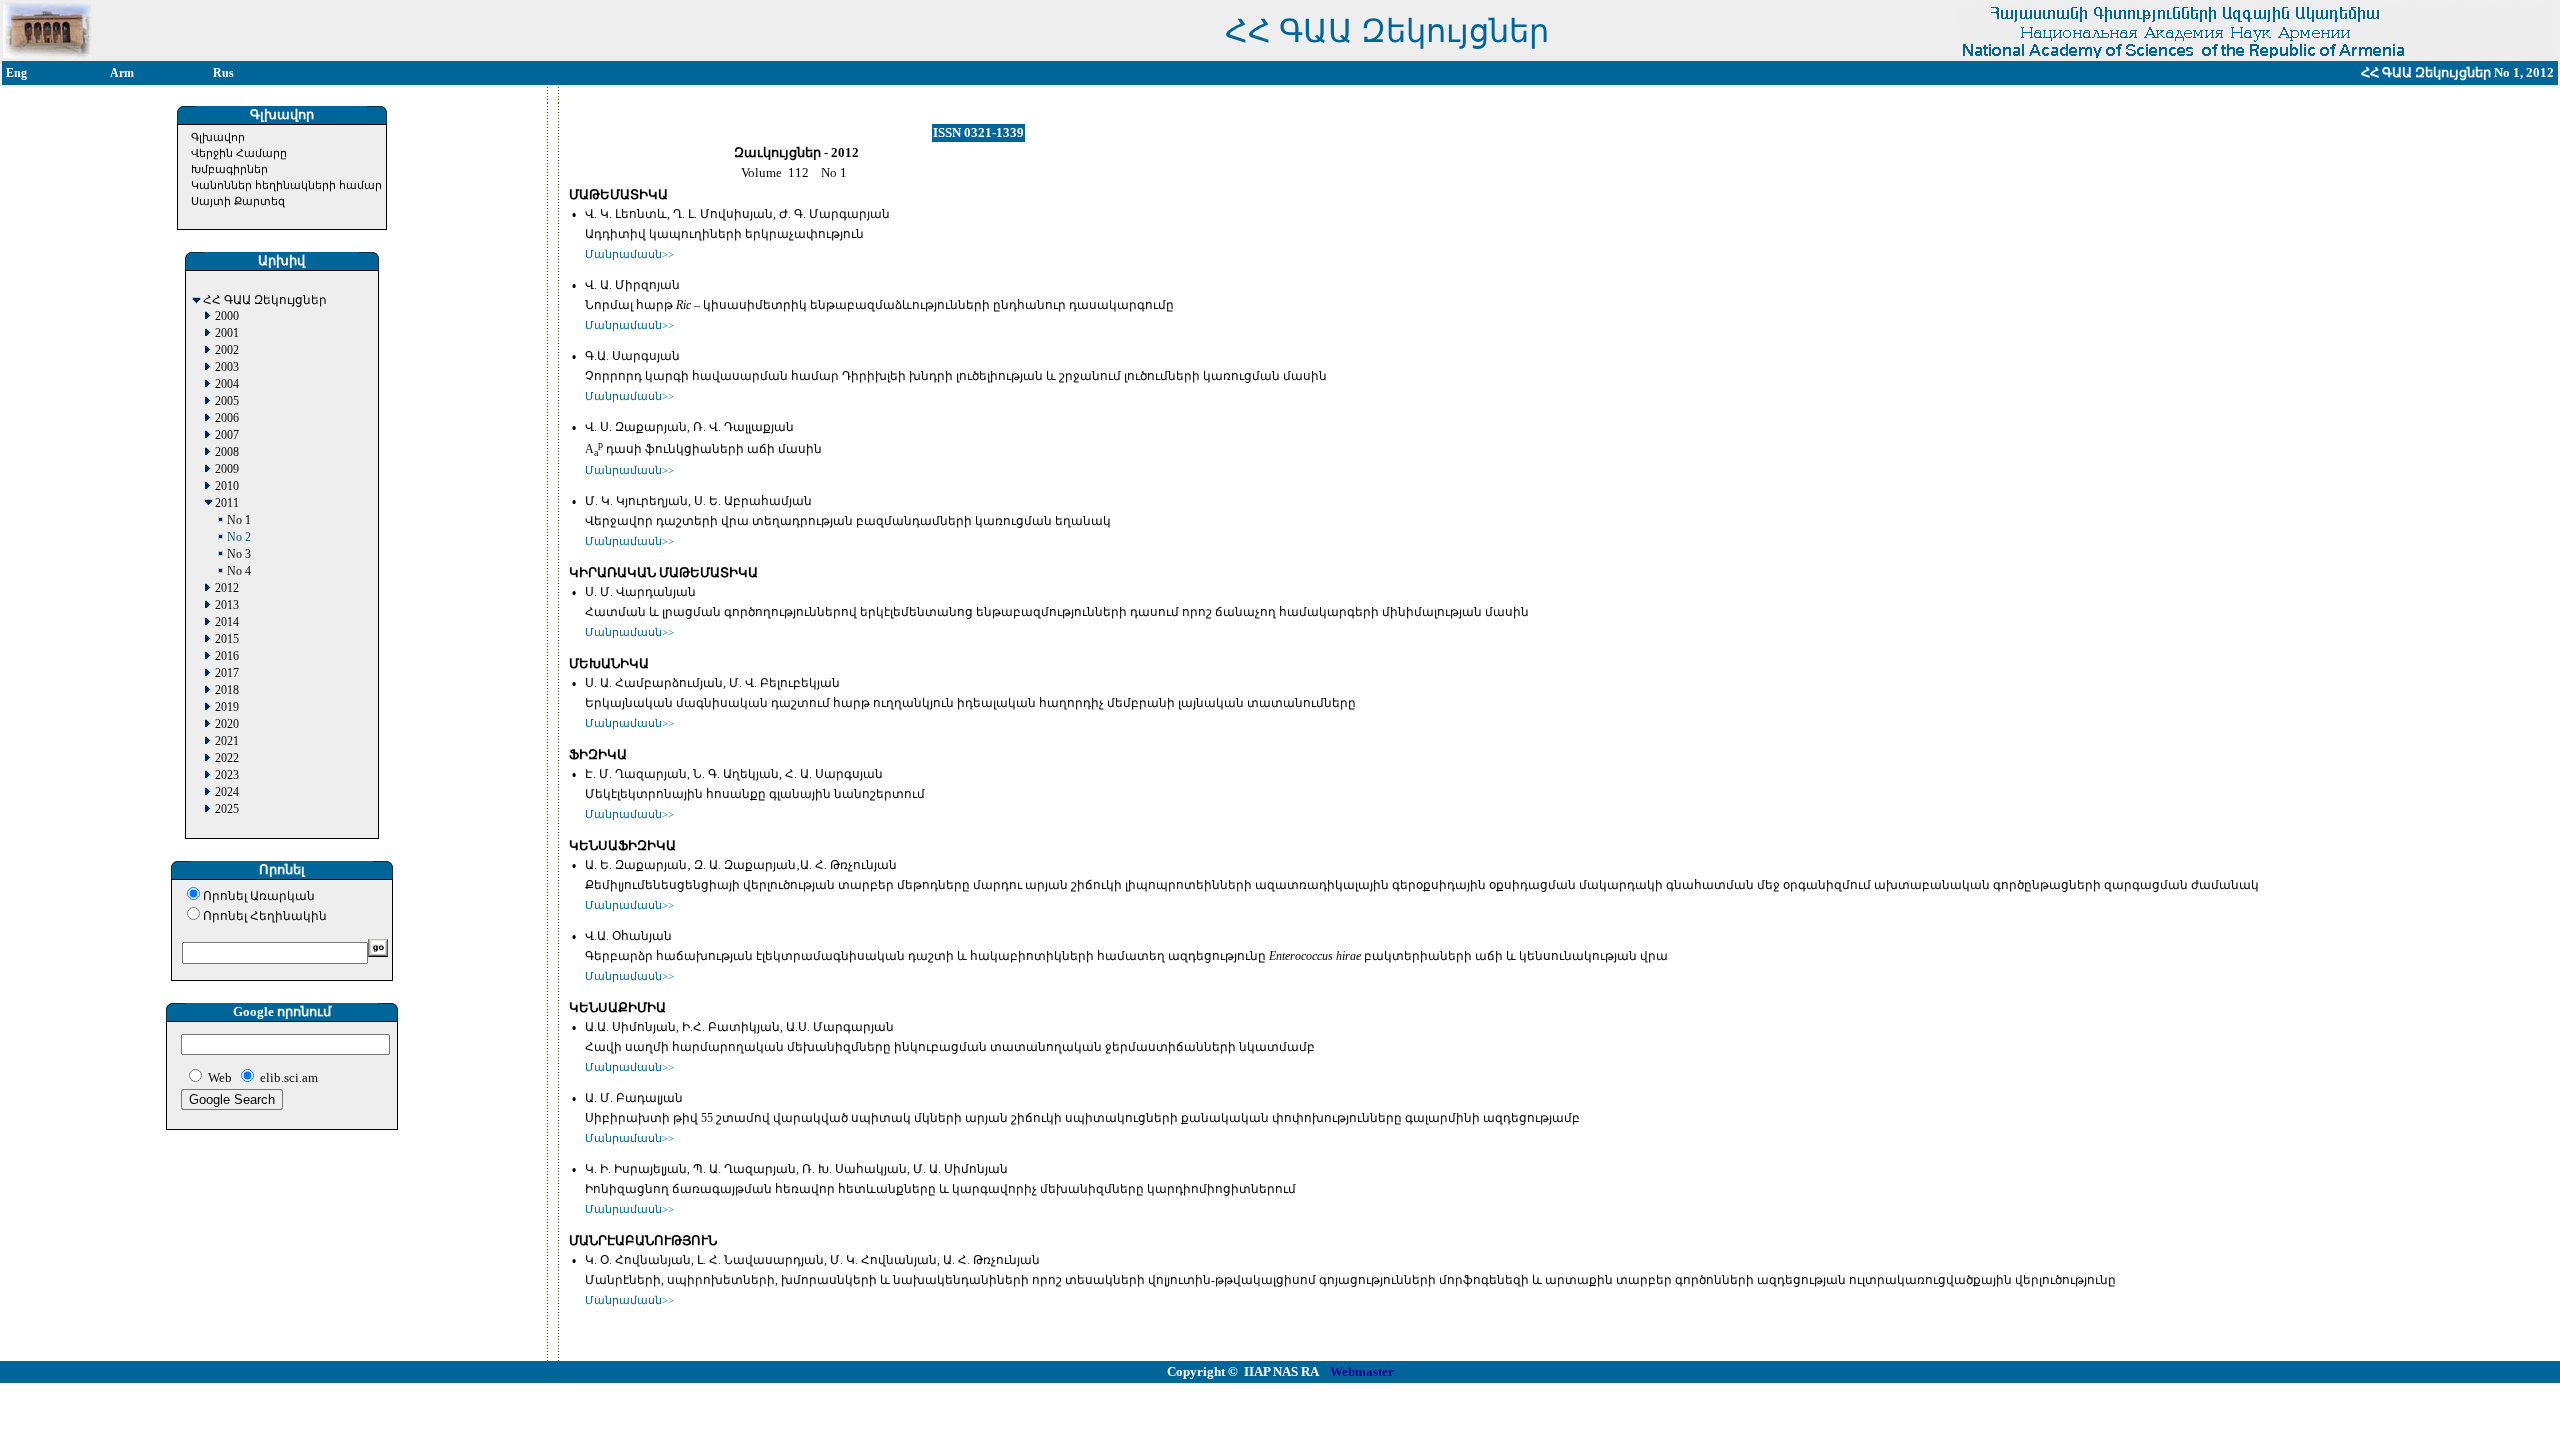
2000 (227, 316)
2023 (227, 775)
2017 (227, 673)
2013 (227, 605)
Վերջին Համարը (239, 153)
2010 (227, 486)
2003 (227, 367)
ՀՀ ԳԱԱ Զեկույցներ (265, 300)
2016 (227, 656)
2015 (227, 639)
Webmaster (1362, 1371)
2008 (227, 452)
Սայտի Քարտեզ (238, 201)
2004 (227, 384)
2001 (227, 333)
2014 (227, 622)
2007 (227, 435)
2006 (227, 418)
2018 (227, 690)
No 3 (239, 554)
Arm (122, 73)
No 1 (239, 520)
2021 (227, 741)
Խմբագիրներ (229, 169)
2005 (227, 401)
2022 (227, 758)
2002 (227, 350)
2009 (227, 469)
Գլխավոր (218, 137)
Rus (223, 73)
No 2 (239, 537)
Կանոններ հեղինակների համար (286, 185)
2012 (227, 588)
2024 (227, 792)
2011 (227, 503)
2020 (227, 724)
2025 (227, 809)
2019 (227, 707)
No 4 (239, 571)
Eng (16, 73)
